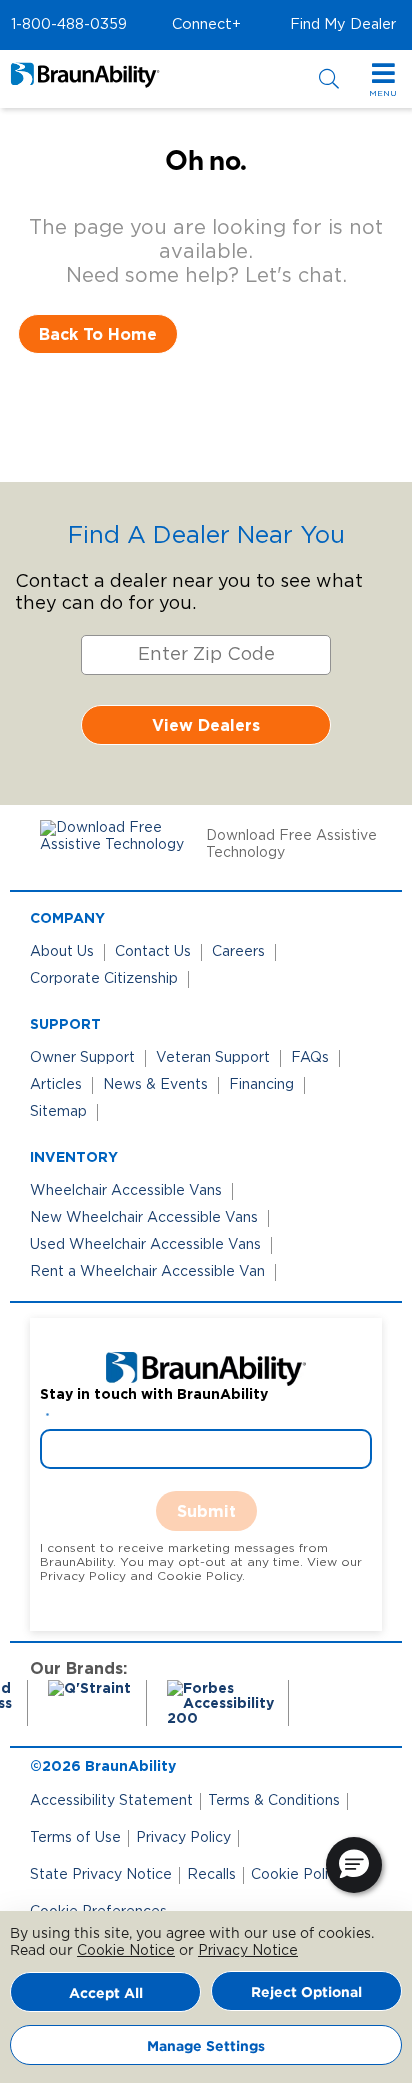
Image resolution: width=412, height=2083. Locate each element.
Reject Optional (306, 1991)
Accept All (106, 1992)
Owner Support (82, 1058)
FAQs (310, 1058)
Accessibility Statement (111, 1801)
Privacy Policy (183, 1838)
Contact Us (153, 952)
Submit (206, 1511)
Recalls (211, 1875)
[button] (69, 25)
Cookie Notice (126, 1951)
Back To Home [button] (98, 334)
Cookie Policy (297, 1875)
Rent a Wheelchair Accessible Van (147, 1272)
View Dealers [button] (206, 725)
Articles (56, 1085)
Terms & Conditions (274, 1801)
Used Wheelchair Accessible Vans (145, 1245)
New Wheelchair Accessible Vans (144, 1218)
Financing (261, 1085)
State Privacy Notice (101, 1875)
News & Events (155, 1085)
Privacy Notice (248, 1951)
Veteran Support (213, 1058)
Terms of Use (75, 1838)
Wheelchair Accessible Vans (126, 1191)
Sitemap (58, 1112)
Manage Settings (206, 2045)
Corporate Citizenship (104, 979)
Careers (238, 952)
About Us (62, 952)
